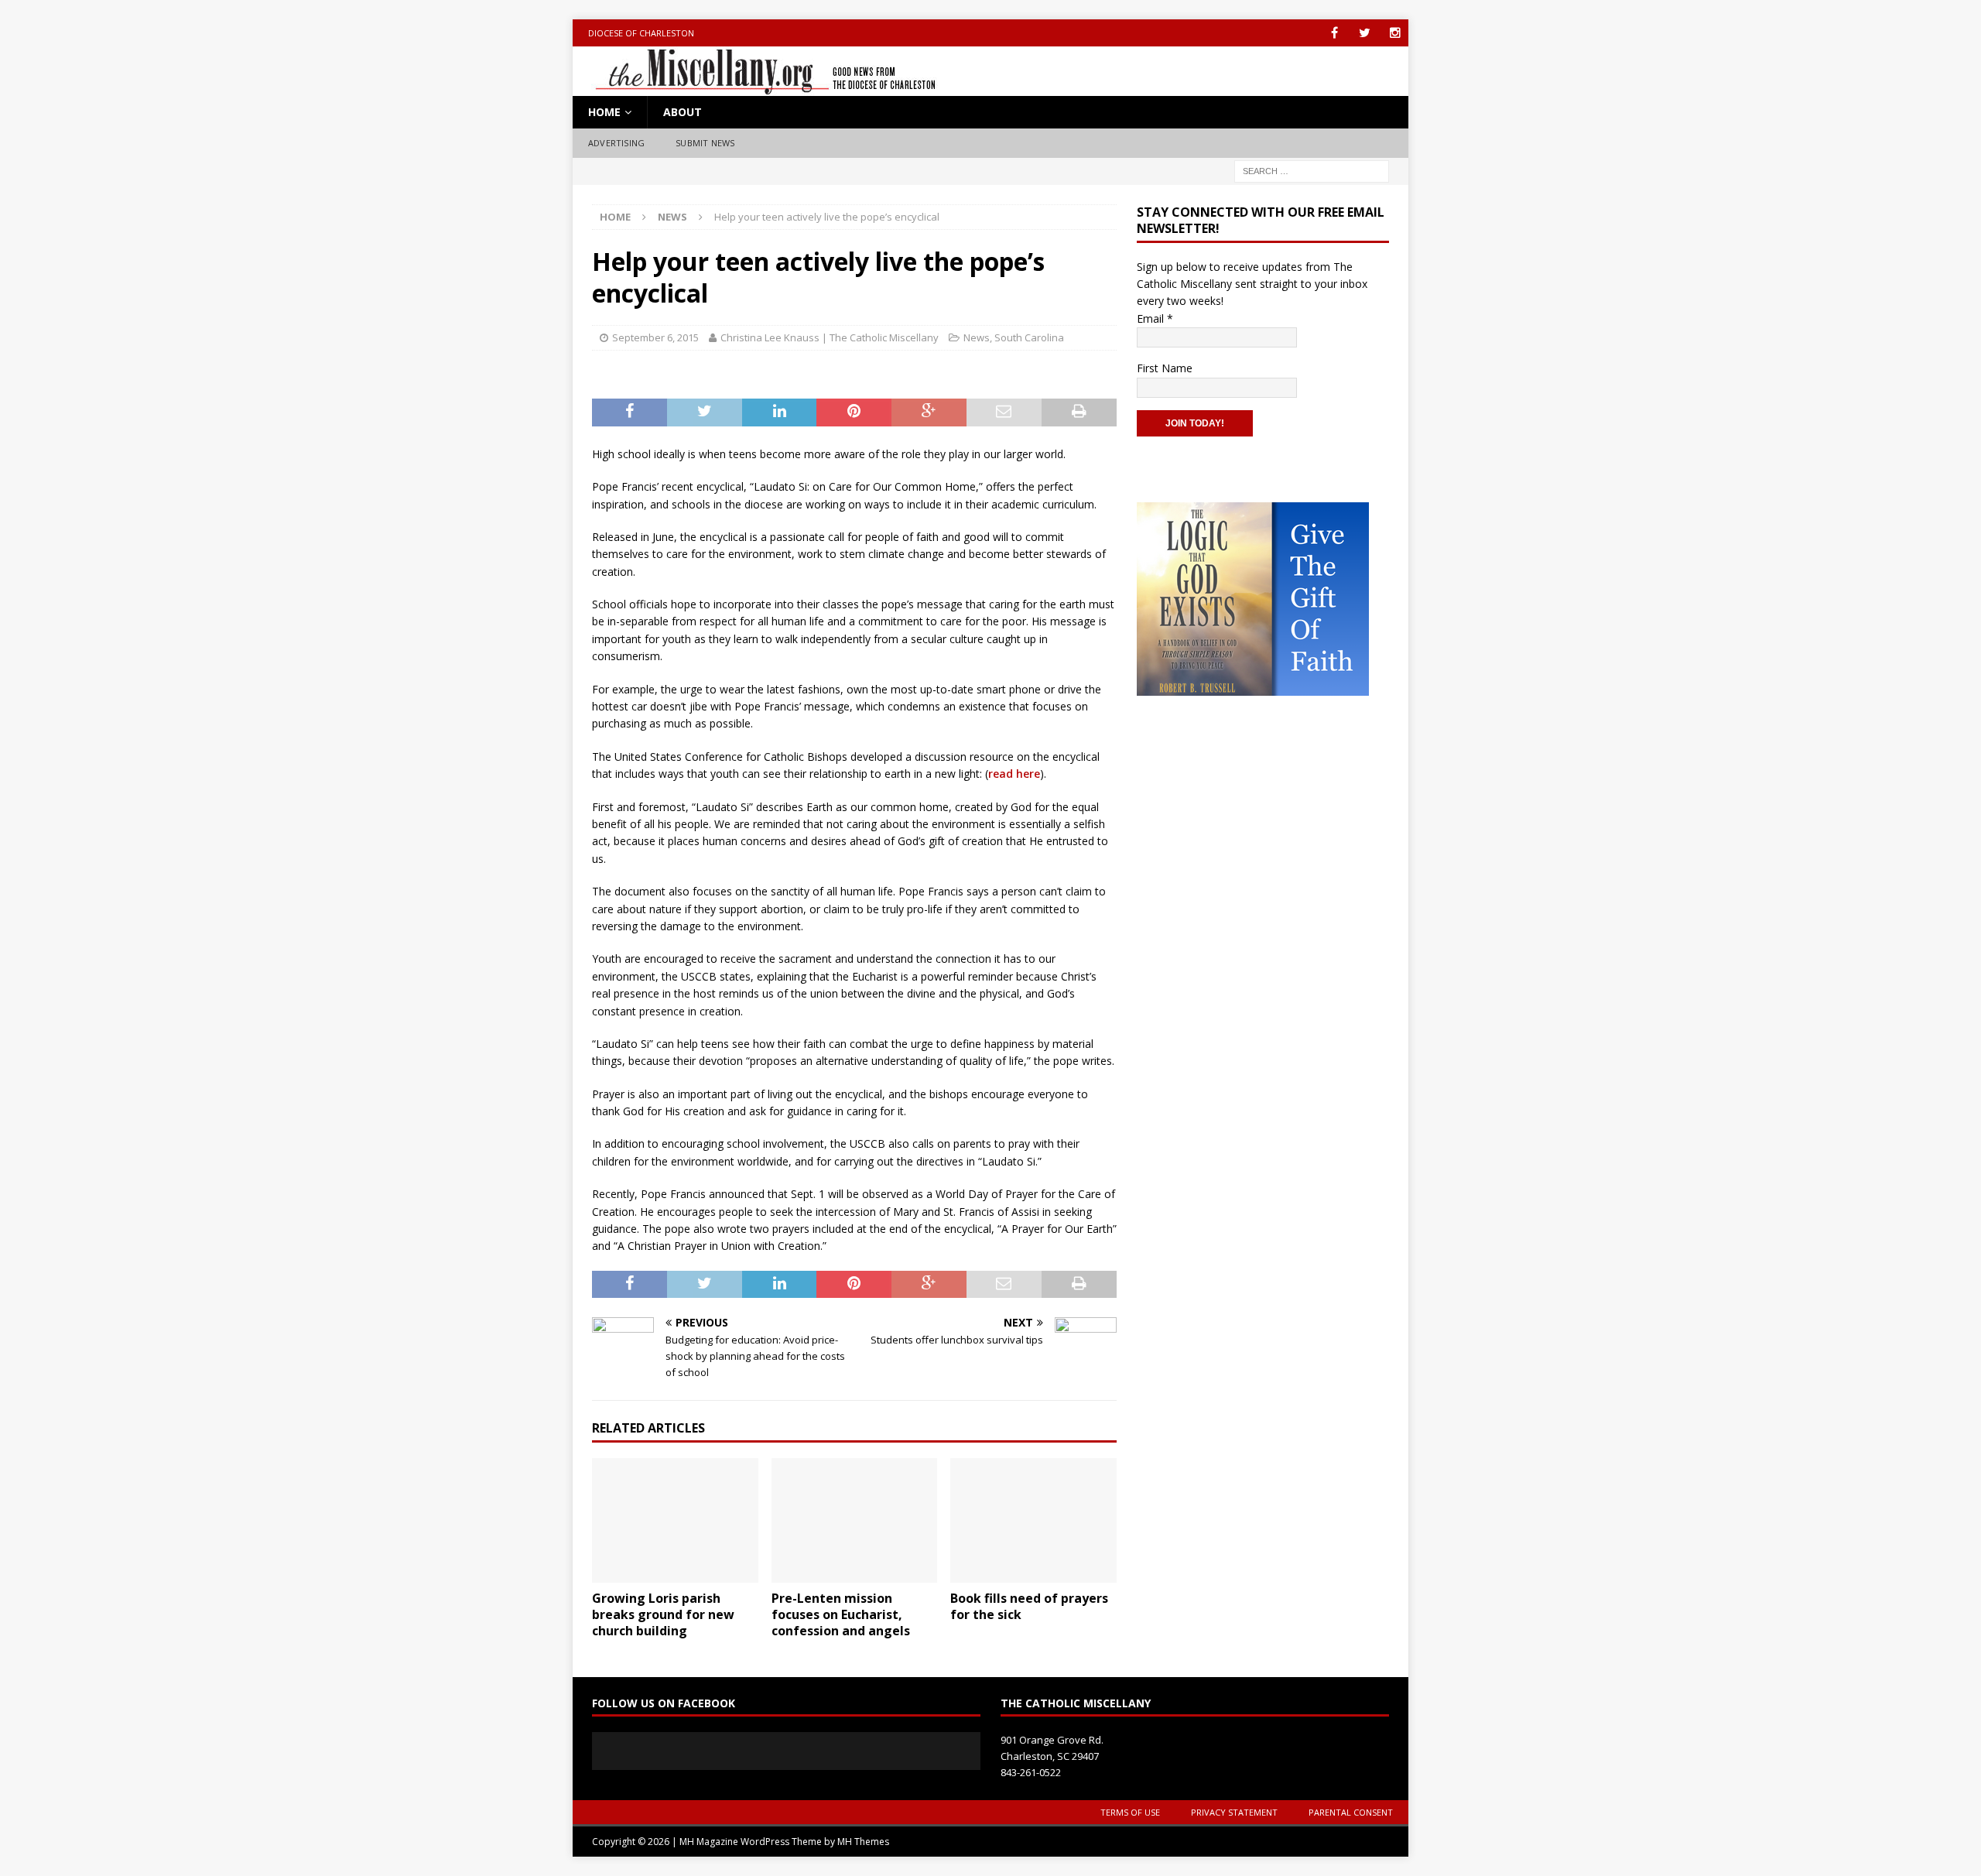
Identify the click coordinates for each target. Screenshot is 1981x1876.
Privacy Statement (1234, 1812)
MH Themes (863, 1842)
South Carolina (1029, 337)
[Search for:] (1312, 170)
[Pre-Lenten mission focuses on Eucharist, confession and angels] (855, 1520)
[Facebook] (1334, 33)
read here (1014, 774)
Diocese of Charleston (641, 33)
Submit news (705, 143)
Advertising (616, 143)
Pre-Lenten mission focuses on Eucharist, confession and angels (841, 1614)
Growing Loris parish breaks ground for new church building (663, 1614)
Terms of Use (1130, 1812)
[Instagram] (1395, 33)
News (977, 337)
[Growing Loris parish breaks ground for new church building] (675, 1520)
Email (1155, 318)
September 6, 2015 (655, 337)
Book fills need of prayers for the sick (1029, 1606)
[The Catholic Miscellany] (756, 87)
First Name (1165, 368)
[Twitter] (1365, 33)
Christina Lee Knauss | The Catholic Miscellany (830, 337)
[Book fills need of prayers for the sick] (1033, 1520)
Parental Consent (1351, 1812)
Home (604, 112)
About (683, 112)
